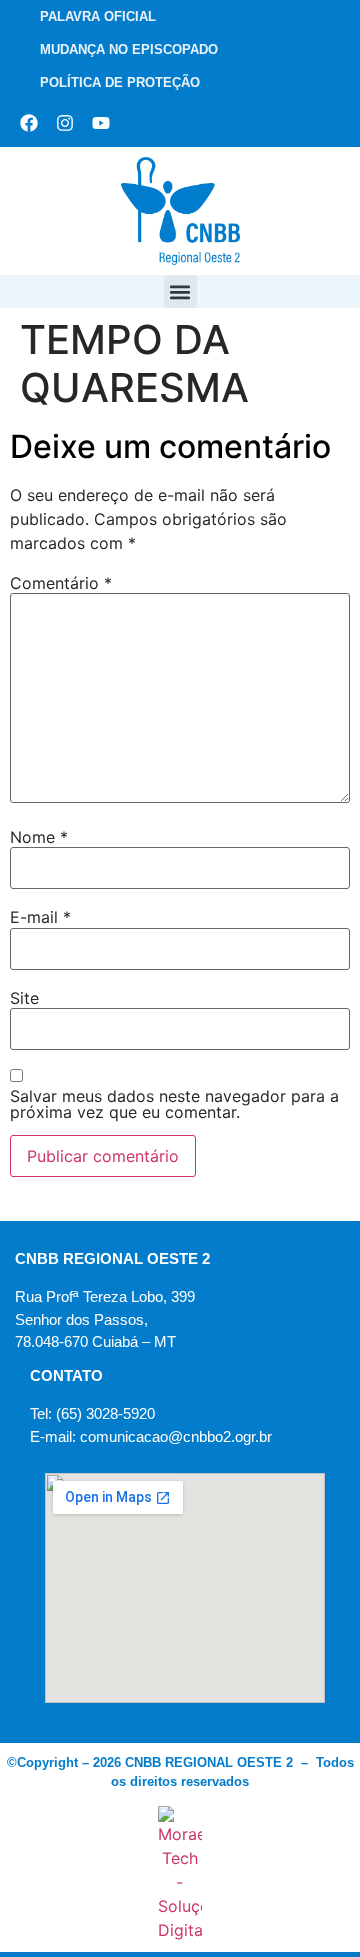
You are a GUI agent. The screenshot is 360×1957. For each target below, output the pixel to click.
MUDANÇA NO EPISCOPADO (129, 49)
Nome (39, 837)
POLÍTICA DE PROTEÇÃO (120, 82)
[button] (180, 291)
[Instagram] (65, 123)
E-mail (40, 917)
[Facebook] (29, 123)
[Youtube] (101, 123)
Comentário (61, 583)
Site (24, 998)
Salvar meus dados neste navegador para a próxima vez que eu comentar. (174, 1104)
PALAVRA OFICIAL (98, 16)
